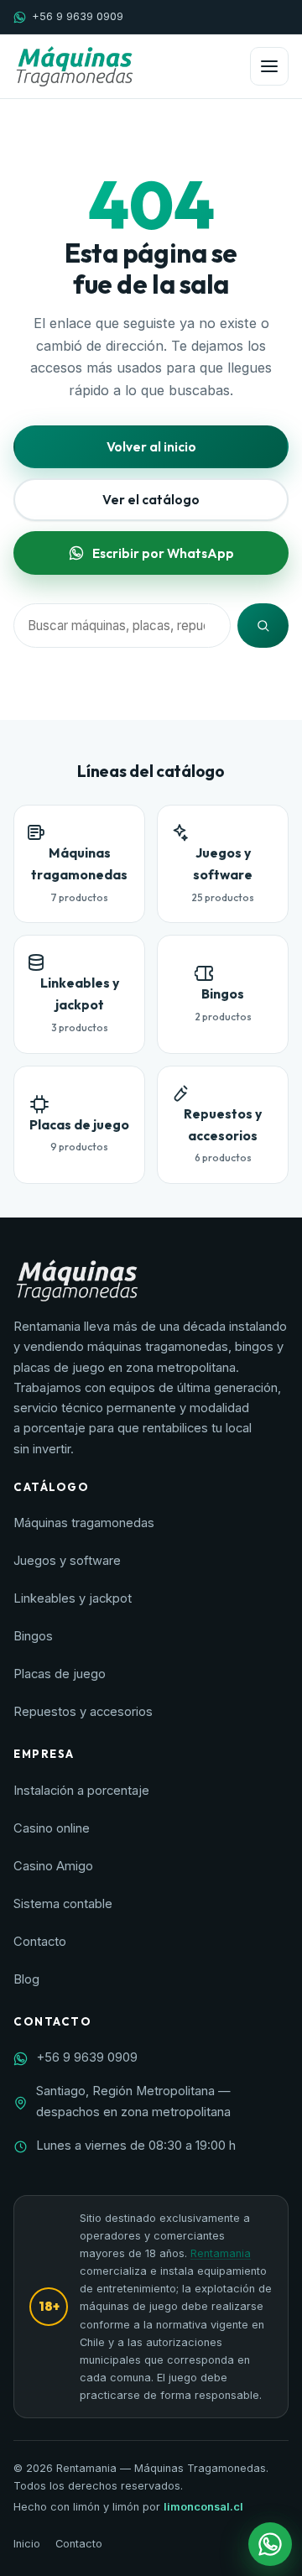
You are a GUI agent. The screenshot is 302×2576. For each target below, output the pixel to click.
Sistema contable (63, 1904)
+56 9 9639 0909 (78, 16)
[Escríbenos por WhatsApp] (270, 2544)
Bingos (33, 1636)
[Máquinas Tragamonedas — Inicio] (74, 66)
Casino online (52, 1828)
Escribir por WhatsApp (163, 553)
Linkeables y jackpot (73, 1598)
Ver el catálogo (151, 499)
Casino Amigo (53, 1866)
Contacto (40, 1942)
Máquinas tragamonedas (84, 1523)
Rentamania (221, 2253)
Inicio (27, 2544)
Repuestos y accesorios (83, 1712)
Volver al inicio (151, 446)
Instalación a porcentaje (81, 1791)
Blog (26, 1979)
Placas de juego (60, 1674)
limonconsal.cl (203, 2507)
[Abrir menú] (269, 66)
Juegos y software (67, 1561)
